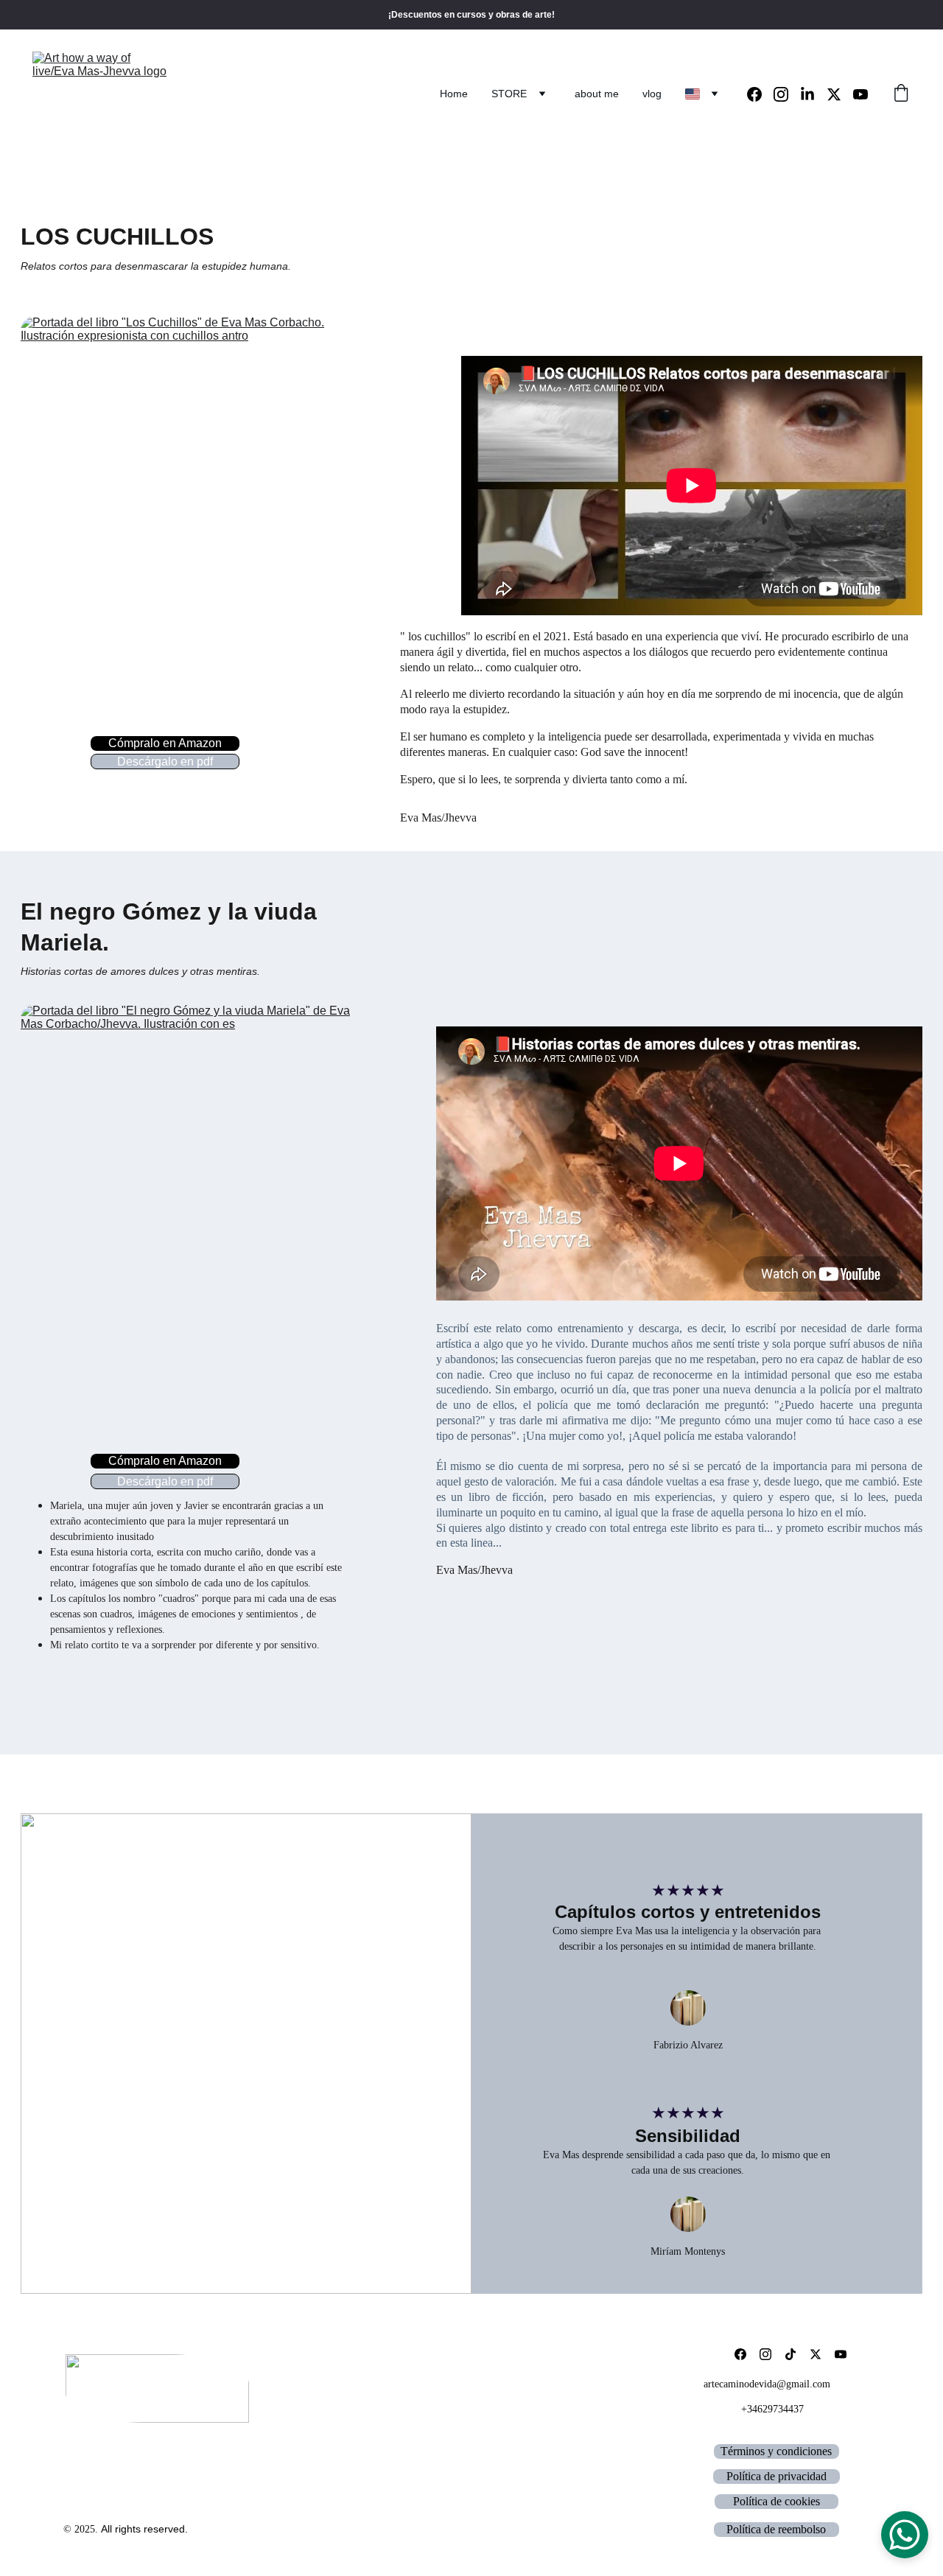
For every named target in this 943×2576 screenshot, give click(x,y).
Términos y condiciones (776, 2451)
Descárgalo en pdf (165, 762)
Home (454, 94)
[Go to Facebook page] (760, 94)
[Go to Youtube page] (860, 94)
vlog (652, 94)
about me (597, 94)
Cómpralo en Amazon (165, 743)
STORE (509, 94)
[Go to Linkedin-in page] (813, 94)
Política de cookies (777, 2501)
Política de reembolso (776, 2529)
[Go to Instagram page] (787, 94)
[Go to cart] (901, 94)
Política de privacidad (777, 2476)
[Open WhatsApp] (905, 2535)
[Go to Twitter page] (840, 94)
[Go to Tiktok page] (790, 2354)
